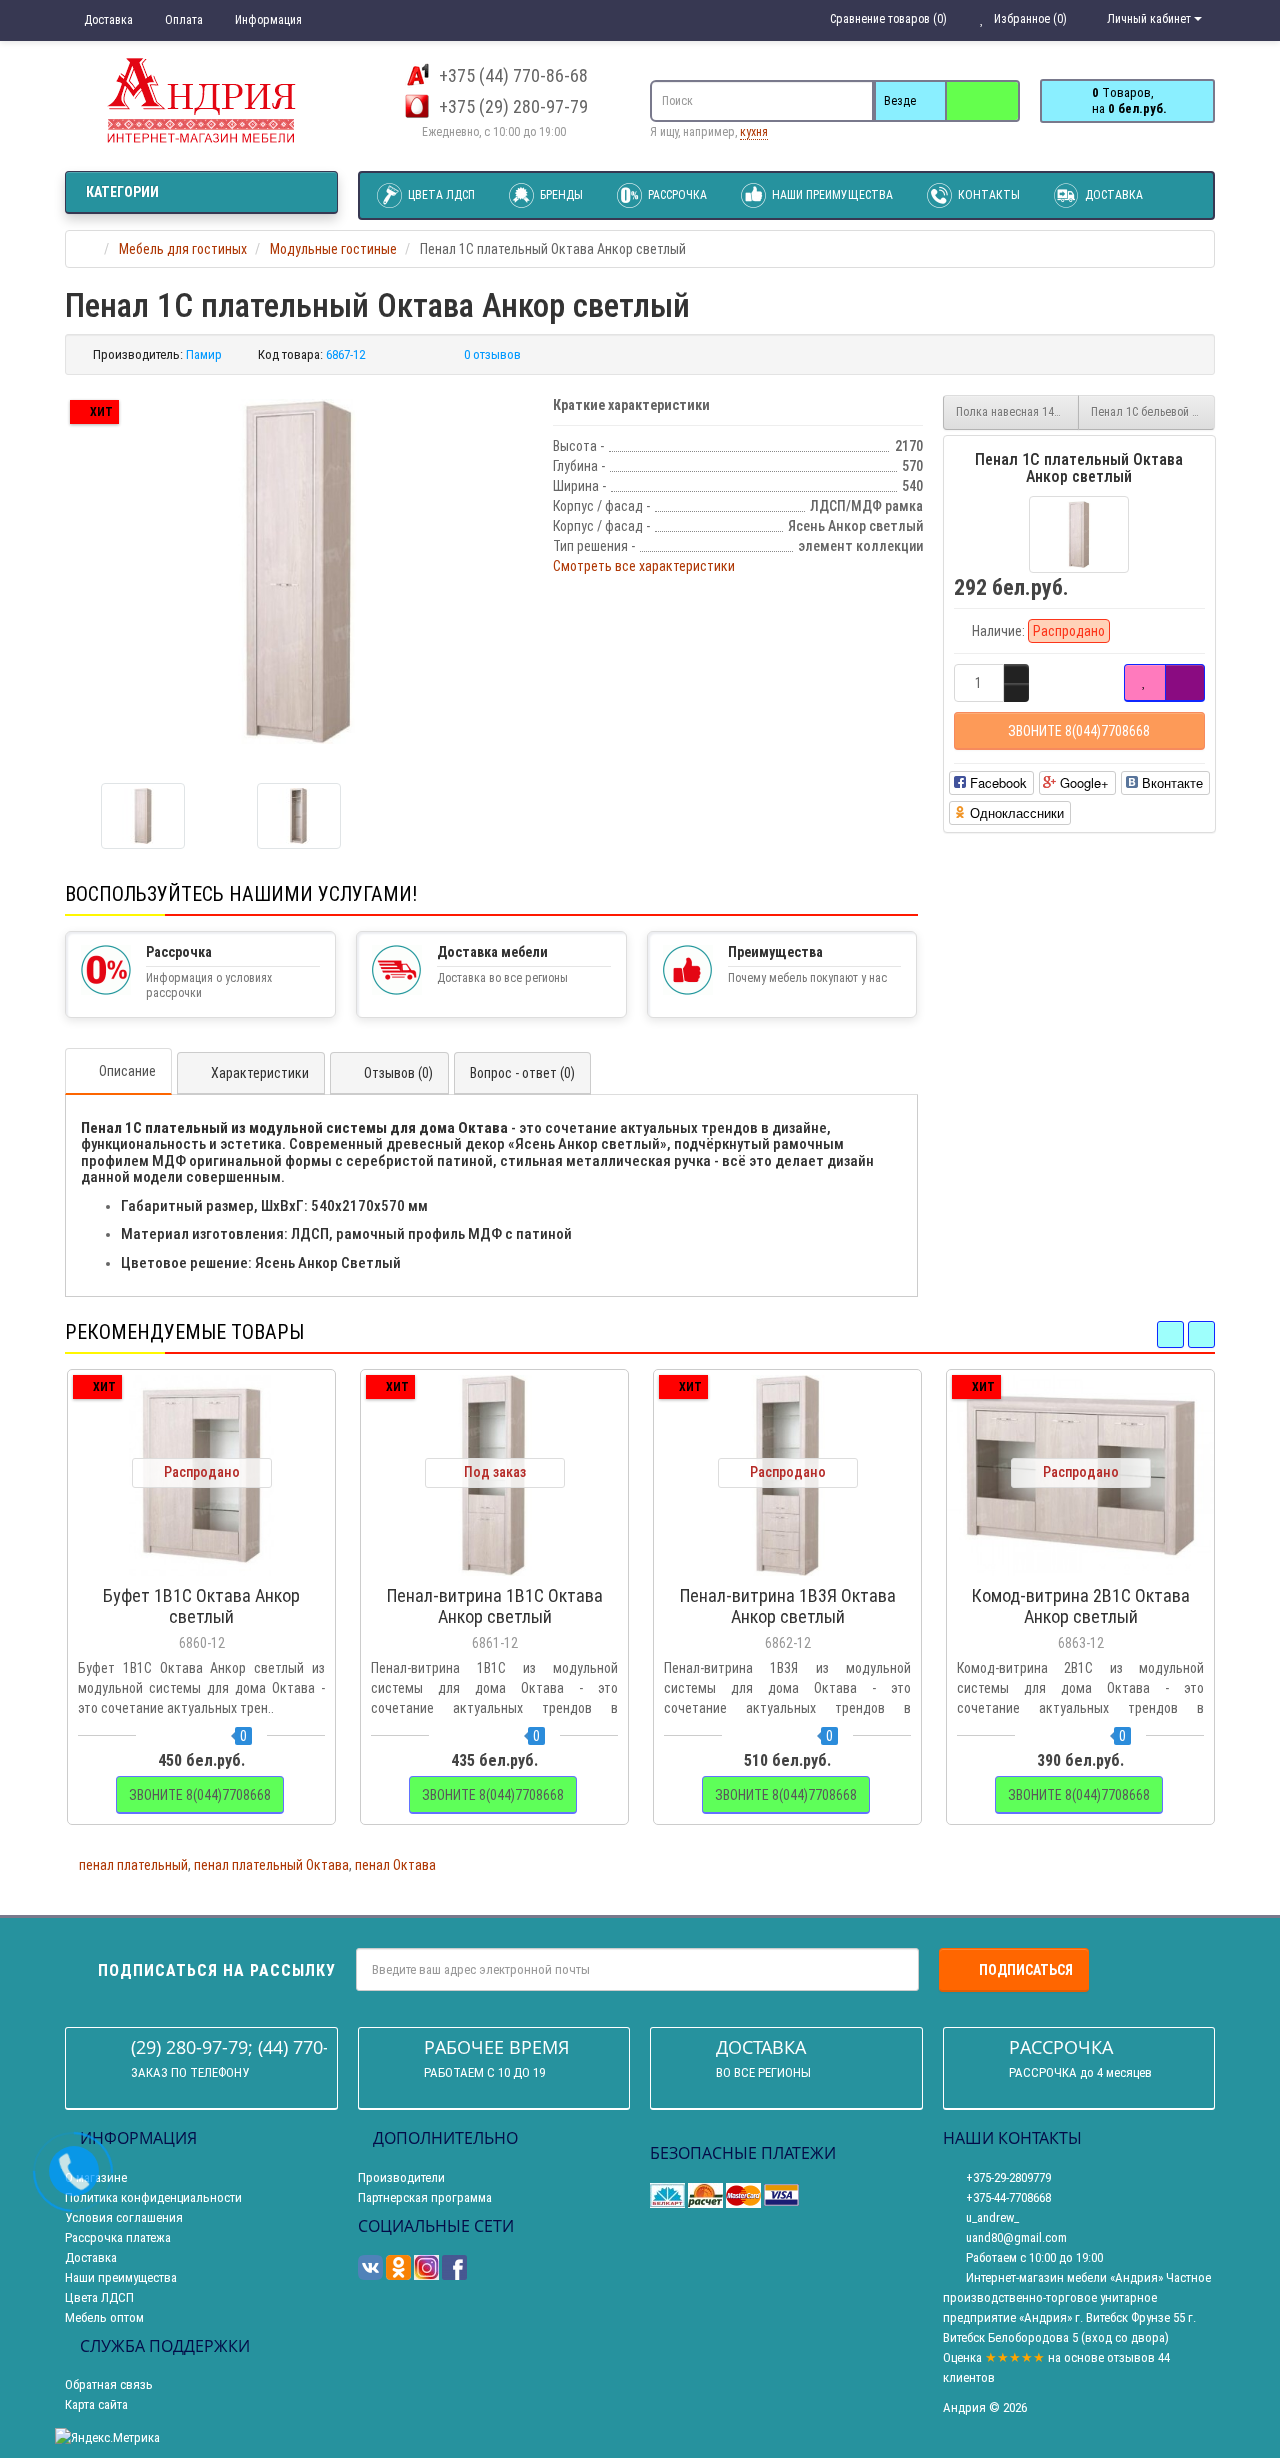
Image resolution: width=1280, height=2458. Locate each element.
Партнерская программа (425, 2197)
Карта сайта (96, 2404)
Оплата (182, 20)
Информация (267, 20)
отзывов (1131, 2357)
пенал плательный (133, 1865)
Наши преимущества (831, 195)
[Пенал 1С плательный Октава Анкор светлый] (299, 571)
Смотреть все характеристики (644, 566)
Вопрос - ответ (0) (522, 1073)
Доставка (107, 20)
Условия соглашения (124, 2217)
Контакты (987, 195)
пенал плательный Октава (271, 1865)
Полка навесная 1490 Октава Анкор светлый (1018, 412)
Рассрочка (676, 195)
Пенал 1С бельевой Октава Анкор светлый (1153, 412)
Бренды (560, 195)
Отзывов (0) (398, 1073)
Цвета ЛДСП (440, 195)
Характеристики (260, 1073)
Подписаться (1026, 1970)
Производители (401, 2177)
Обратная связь (109, 2384)
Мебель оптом (104, 2317)
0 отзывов (492, 354)
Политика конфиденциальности (153, 2197)
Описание (127, 1071)
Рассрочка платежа (118, 2237)
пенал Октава (395, 1865)
